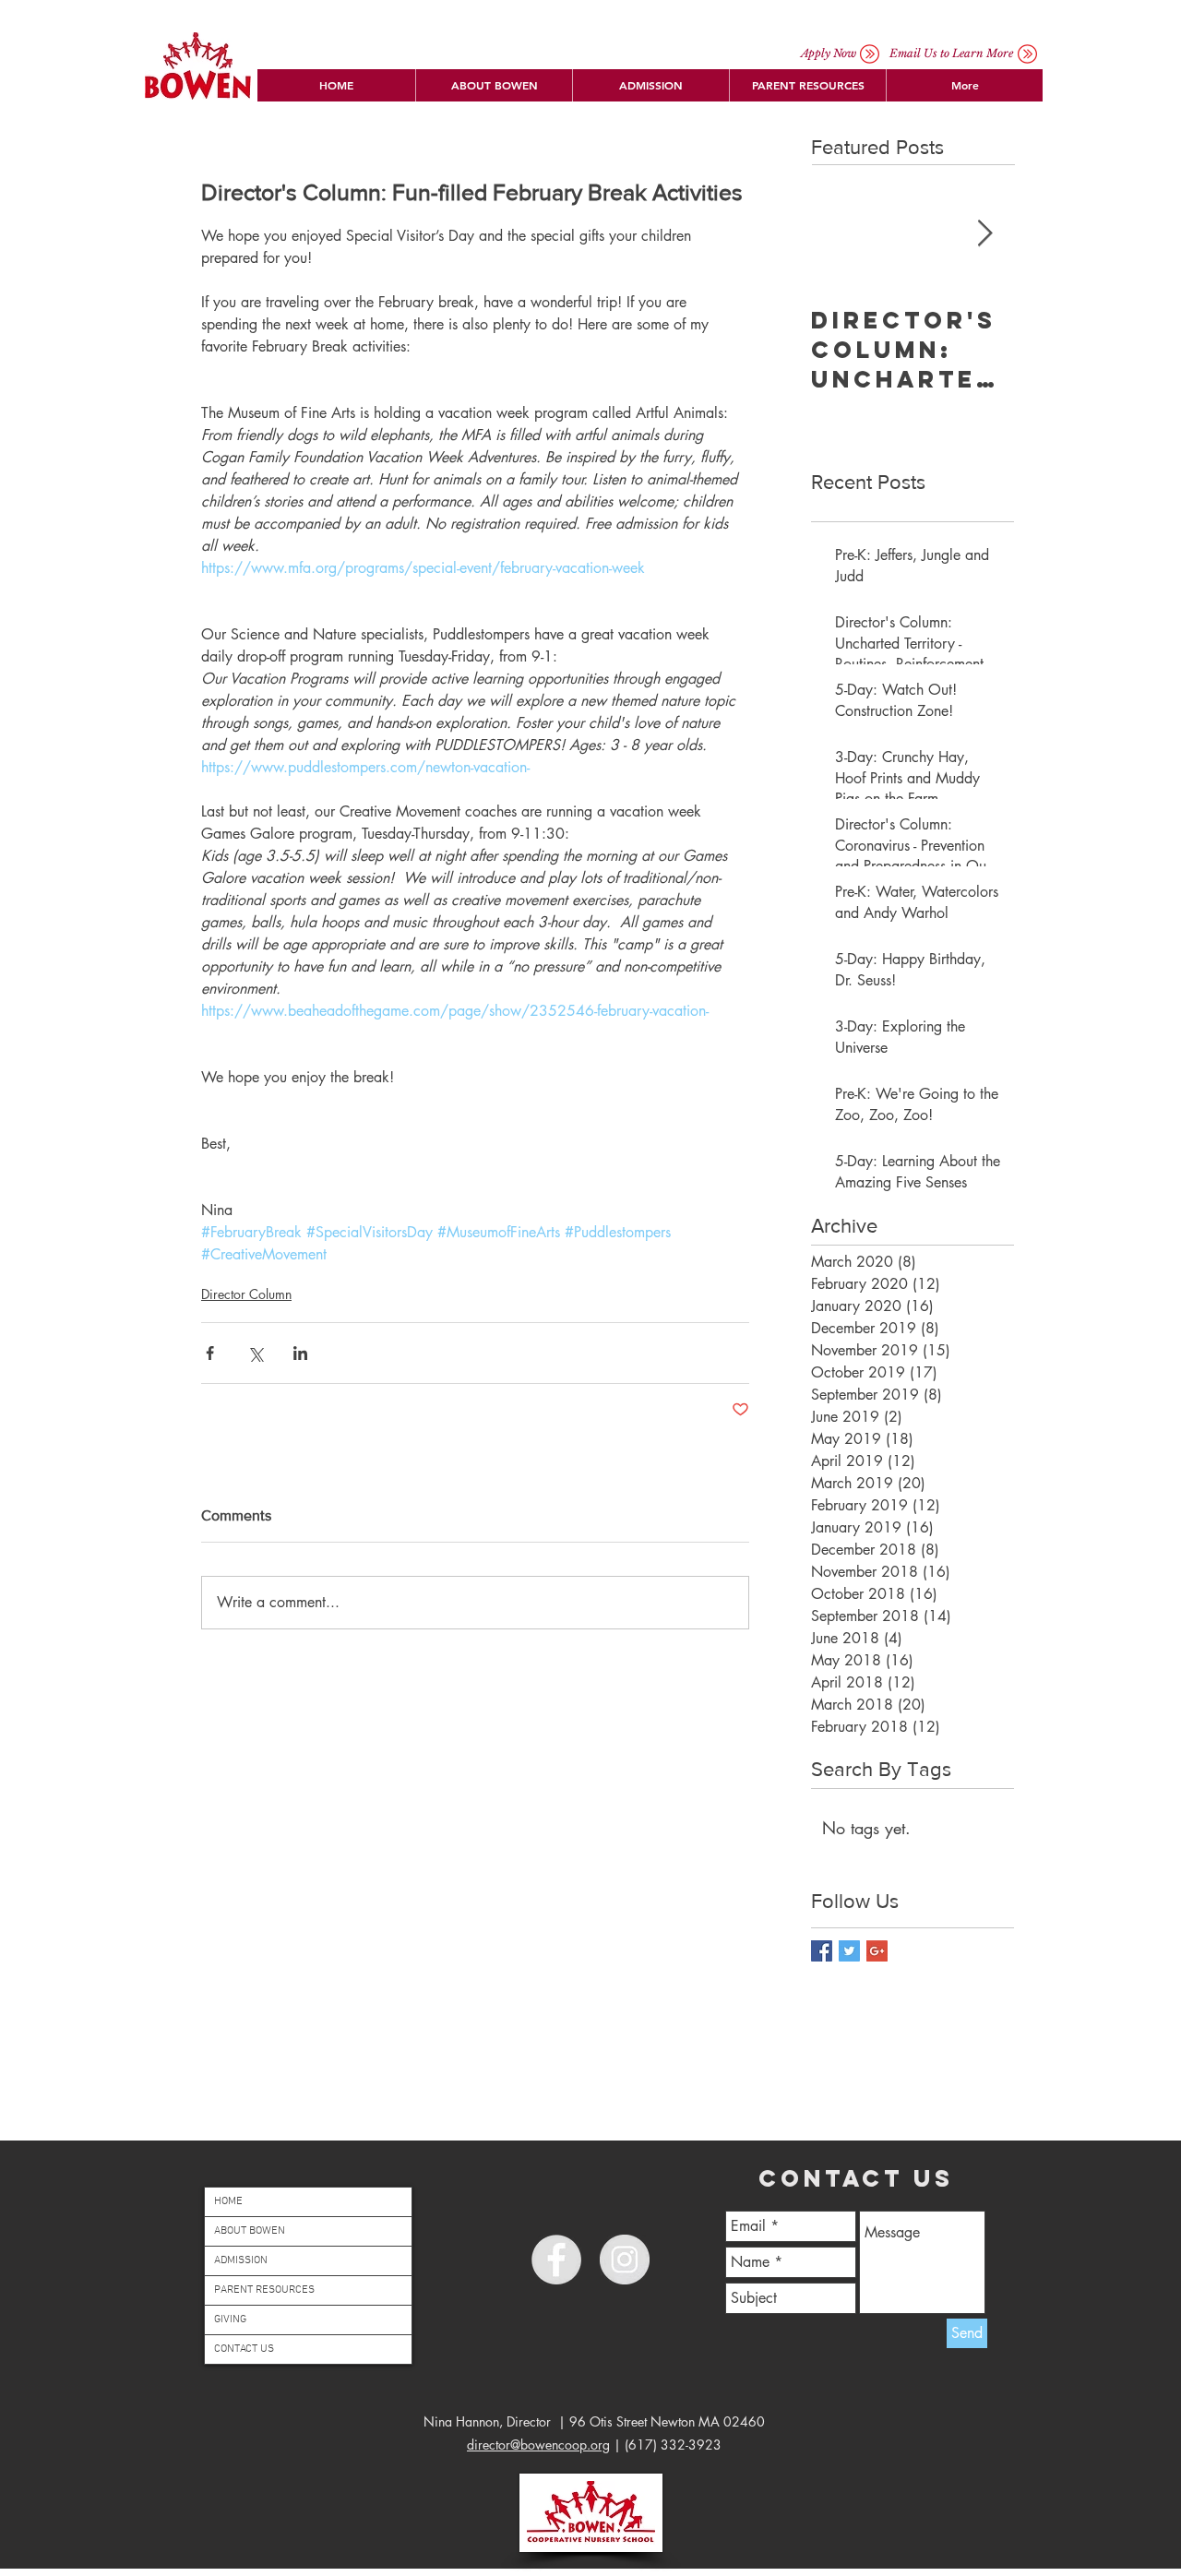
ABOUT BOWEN (250, 2231)
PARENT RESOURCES (264, 2290)
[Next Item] (984, 234)
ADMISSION (241, 2260)
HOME (228, 2201)
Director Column (246, 1294)
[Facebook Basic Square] (822, 1951)
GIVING (230, 2320)
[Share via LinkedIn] (300, 1353)
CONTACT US (244, 2349)
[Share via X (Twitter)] (255, 1353)
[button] (494, 85)
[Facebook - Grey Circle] (556, 2260)
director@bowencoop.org (538, 2445)
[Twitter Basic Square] (849, 1951)
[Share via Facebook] (210, 1353)
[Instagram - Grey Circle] (625, 2260)
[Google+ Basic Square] (877, 1951)
